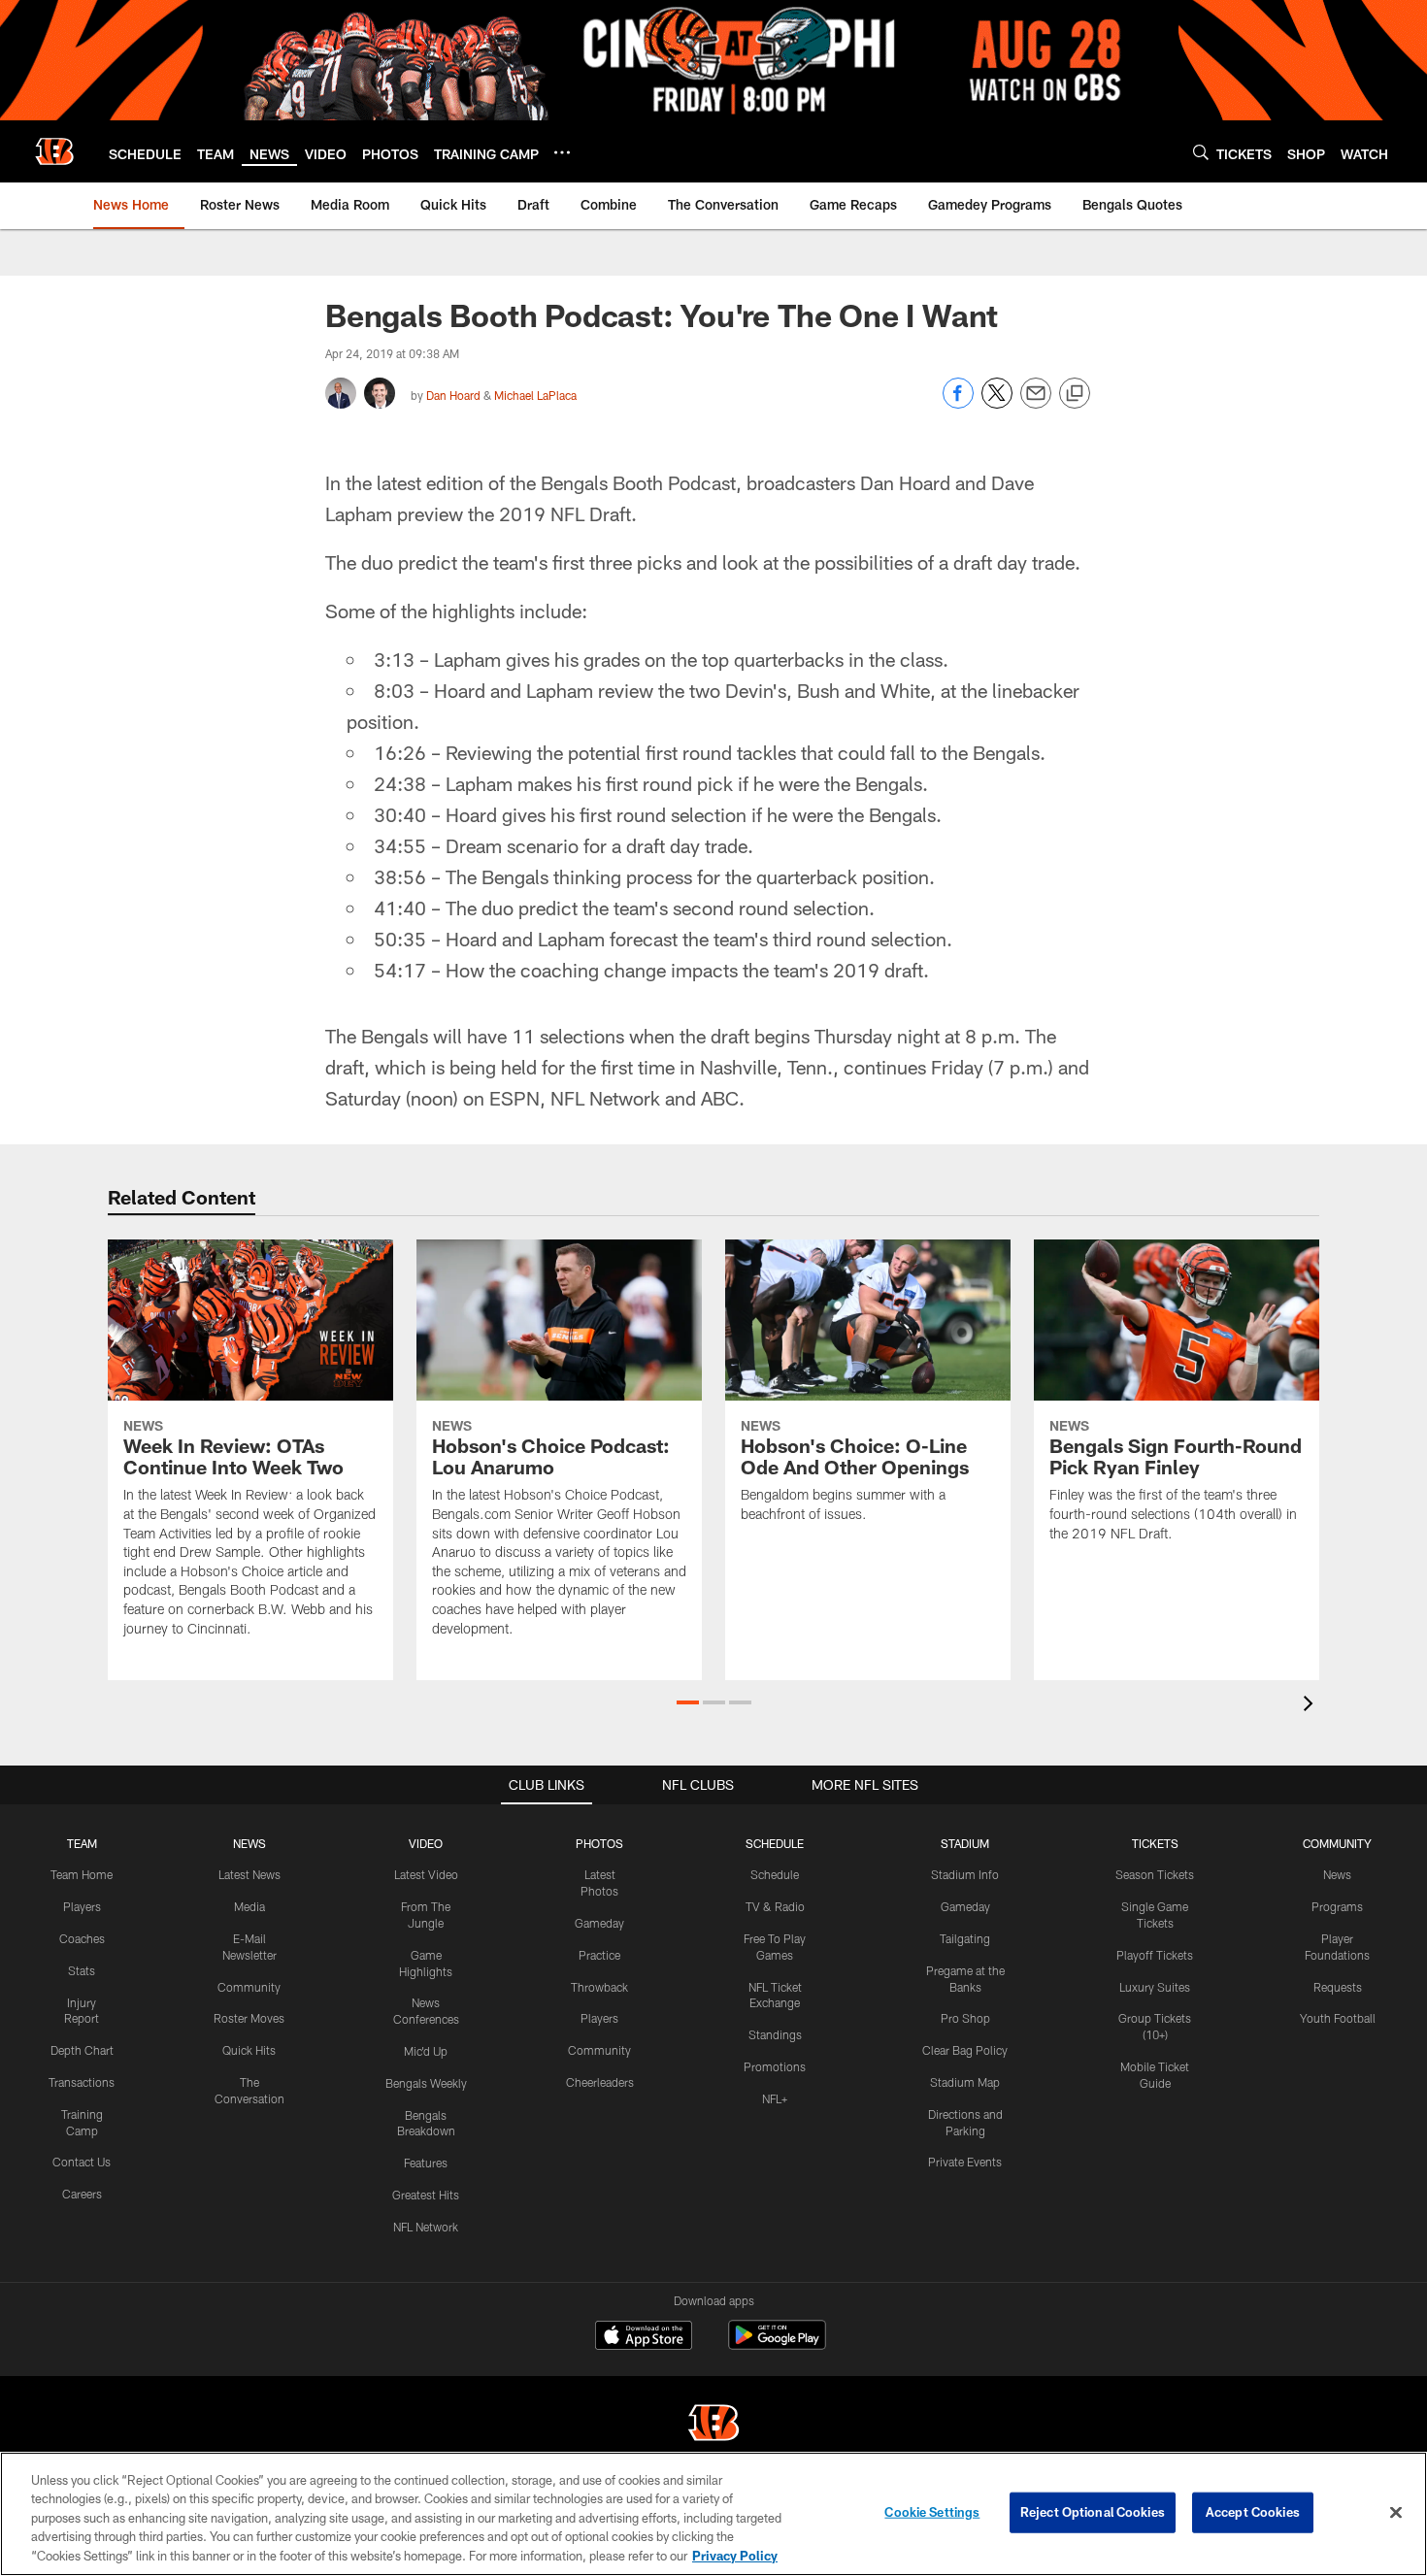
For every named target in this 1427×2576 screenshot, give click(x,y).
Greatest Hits (426, 2195)
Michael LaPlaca (535, 395)
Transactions (82, 2082)
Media (249, 1906)
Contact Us (82, 2162)
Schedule (775, 1874)
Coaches (82, 1938)
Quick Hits (249, 2050)
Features (426, 2163)
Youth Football (1338, 2018)
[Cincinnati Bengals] (713, 2425)
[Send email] (1036, 403)
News (1337, 1874)
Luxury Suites (1155, 1987)
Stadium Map (965, 2082)
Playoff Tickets (1155, 1955)
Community (249, 1987)
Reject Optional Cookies (1093, 2512)
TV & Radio (775, 1906)
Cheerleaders (600, 2082)
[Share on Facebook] (958, 403)
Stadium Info (965, 1874)
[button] (688, 1702)
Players (82, 1906)
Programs (1337, 1906)
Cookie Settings (932, 2512)
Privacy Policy (735, 2556)
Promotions (775, 2066)
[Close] (1396, 2513)
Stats (82, 1970)
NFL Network (426, 2227)
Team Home (82, 1874)
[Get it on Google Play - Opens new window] (777, 2345)
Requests (1338, 1987)
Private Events (965, 2162)
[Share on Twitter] (997, 403)
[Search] (1201, 152)
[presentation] (1311, 1706)
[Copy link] (1075, 394)
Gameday (599, 1923)
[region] (713, 2514)
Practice (599, 1955)
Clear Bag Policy (965, 2050)
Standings (775, 2034)
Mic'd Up (426, 2051)
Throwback (599, 1987)
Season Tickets (1155, 1874)
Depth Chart (82, 2050)
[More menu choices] (562, 152)
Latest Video (426, 1874)
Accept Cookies (1253, 2512)
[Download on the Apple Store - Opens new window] (644, 2337)
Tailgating (965, 1938)
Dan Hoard (453, 395)
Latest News (249, 1874)
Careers (82, 2194)
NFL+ (775, 2098)
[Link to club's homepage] (54, 151)
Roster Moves (249, 2018)
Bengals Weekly (426, 2083)
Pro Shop (965, 2018)
